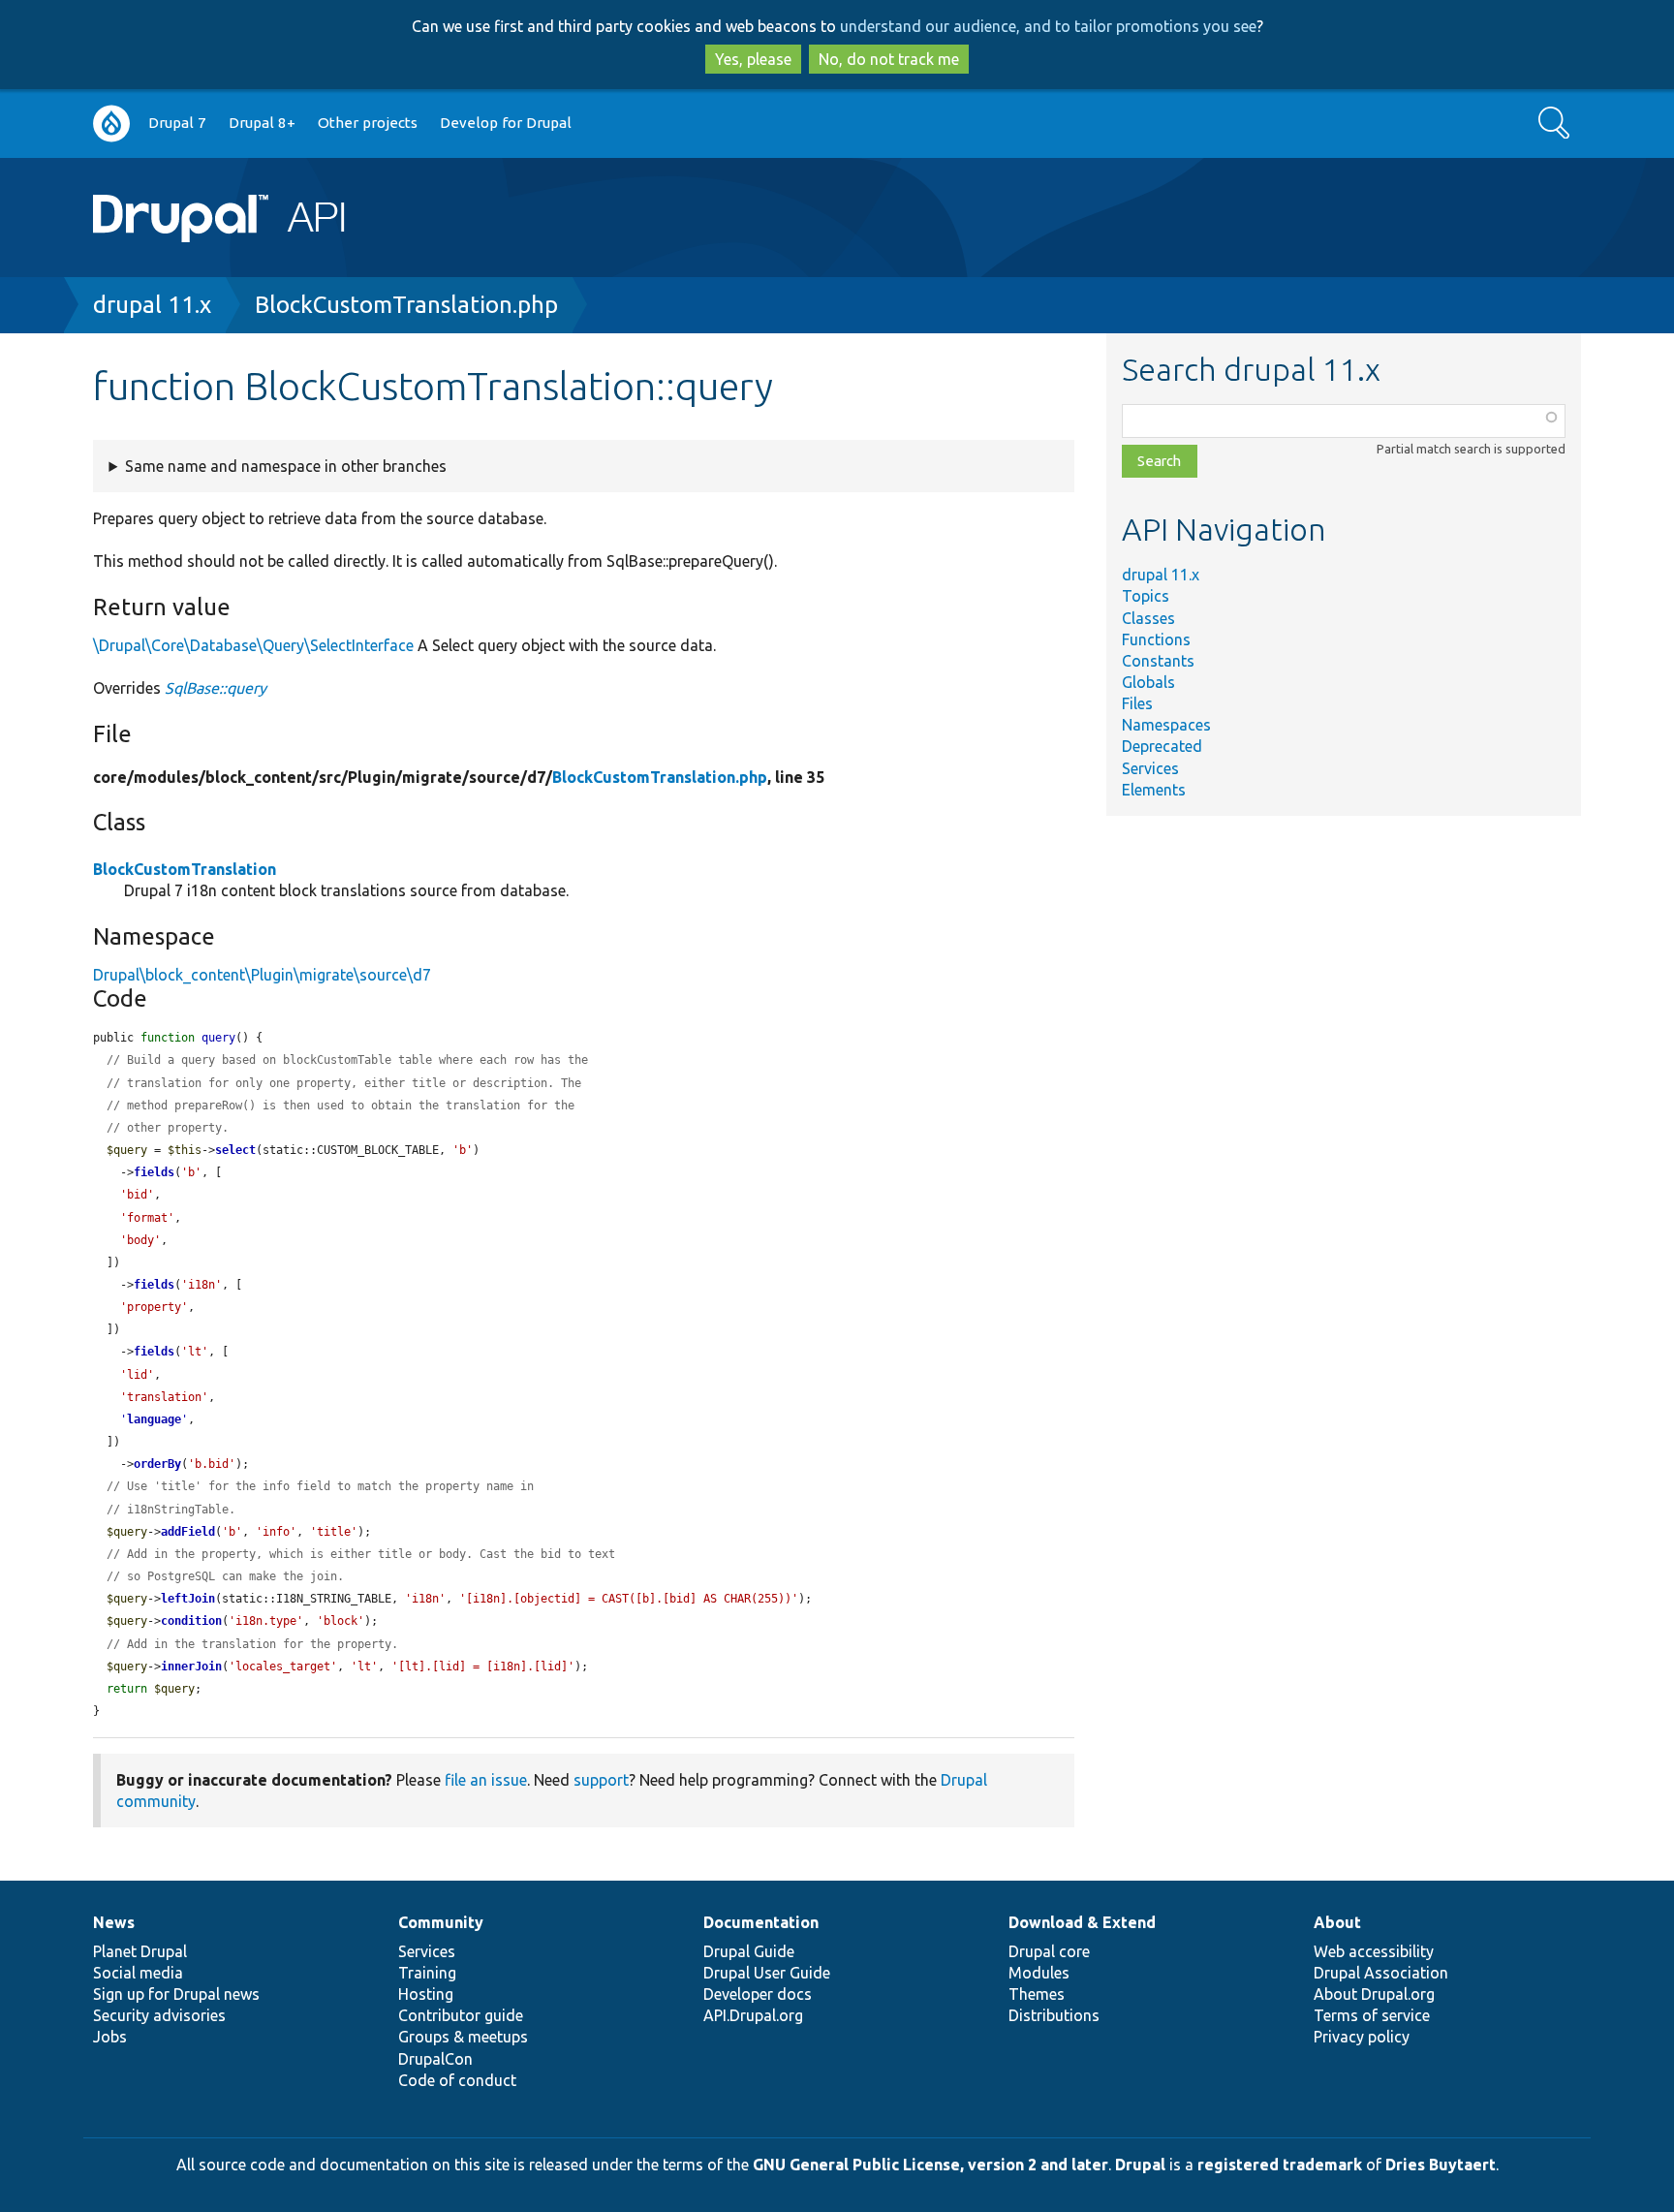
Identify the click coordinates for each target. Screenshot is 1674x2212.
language (154, 1419)
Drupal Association (1381, 1973)
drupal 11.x (152, 305)
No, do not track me (889, 59)
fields (154, 1172)
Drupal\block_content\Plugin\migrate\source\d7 (262, 975)
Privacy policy (1362, 2037)
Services (1150, 768)
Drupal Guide (749, 1951)
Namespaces (1166, 725)
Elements (1154, 790)
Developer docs (758, 1994)
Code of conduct (457, 2080)
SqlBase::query (216, 688)
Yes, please (753, 59)
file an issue (486, 1780)
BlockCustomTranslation (185, 869)
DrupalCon (435, 2059)
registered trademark (1280, 2165)
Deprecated (1162, 746)
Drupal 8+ (262, 123)
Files (1137, 703)
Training (427, 1973)
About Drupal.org (1374, 1994)
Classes (1148, 618)
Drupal (1140, 2165)
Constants (1158, 661)
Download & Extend (1082, 1922)
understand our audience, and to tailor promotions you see (1048, 26)
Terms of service (1372, 2015)
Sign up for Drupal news (176, 1994)
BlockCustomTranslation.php (406, 305)
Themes (1037, 1994)
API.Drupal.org (753, 2015)
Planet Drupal (140, 1951)
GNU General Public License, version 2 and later (930, 2165)
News (114, 1922)
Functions (1156, 639)
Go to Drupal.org (111, 124)
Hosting (426, 1994)
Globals (1148, 682)
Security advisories (159, 2015)
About (1337, 1922)
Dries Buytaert (1441, 2165)
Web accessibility (1374, 1951)
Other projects (368, 123)
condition (191, 1621)
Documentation (761, 1922)
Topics (1146, 596)
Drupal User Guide (767, 1973)
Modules (1039, 1973)
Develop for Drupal (506, 123)
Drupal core (1049, 1951)
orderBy (157, 1464)
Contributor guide (461, 2015)
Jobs (110, 2037)
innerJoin (191, 1667)
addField (188, 1532)
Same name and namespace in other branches (286, 466)
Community (441, 1922)
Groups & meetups (463, 2037)
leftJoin (188, 1599)
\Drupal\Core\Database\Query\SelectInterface (253, 645)
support (601, 1780)
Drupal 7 (177, 123)
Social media (138, 1973)
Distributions (1054, 2015)
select (235, 1150)
